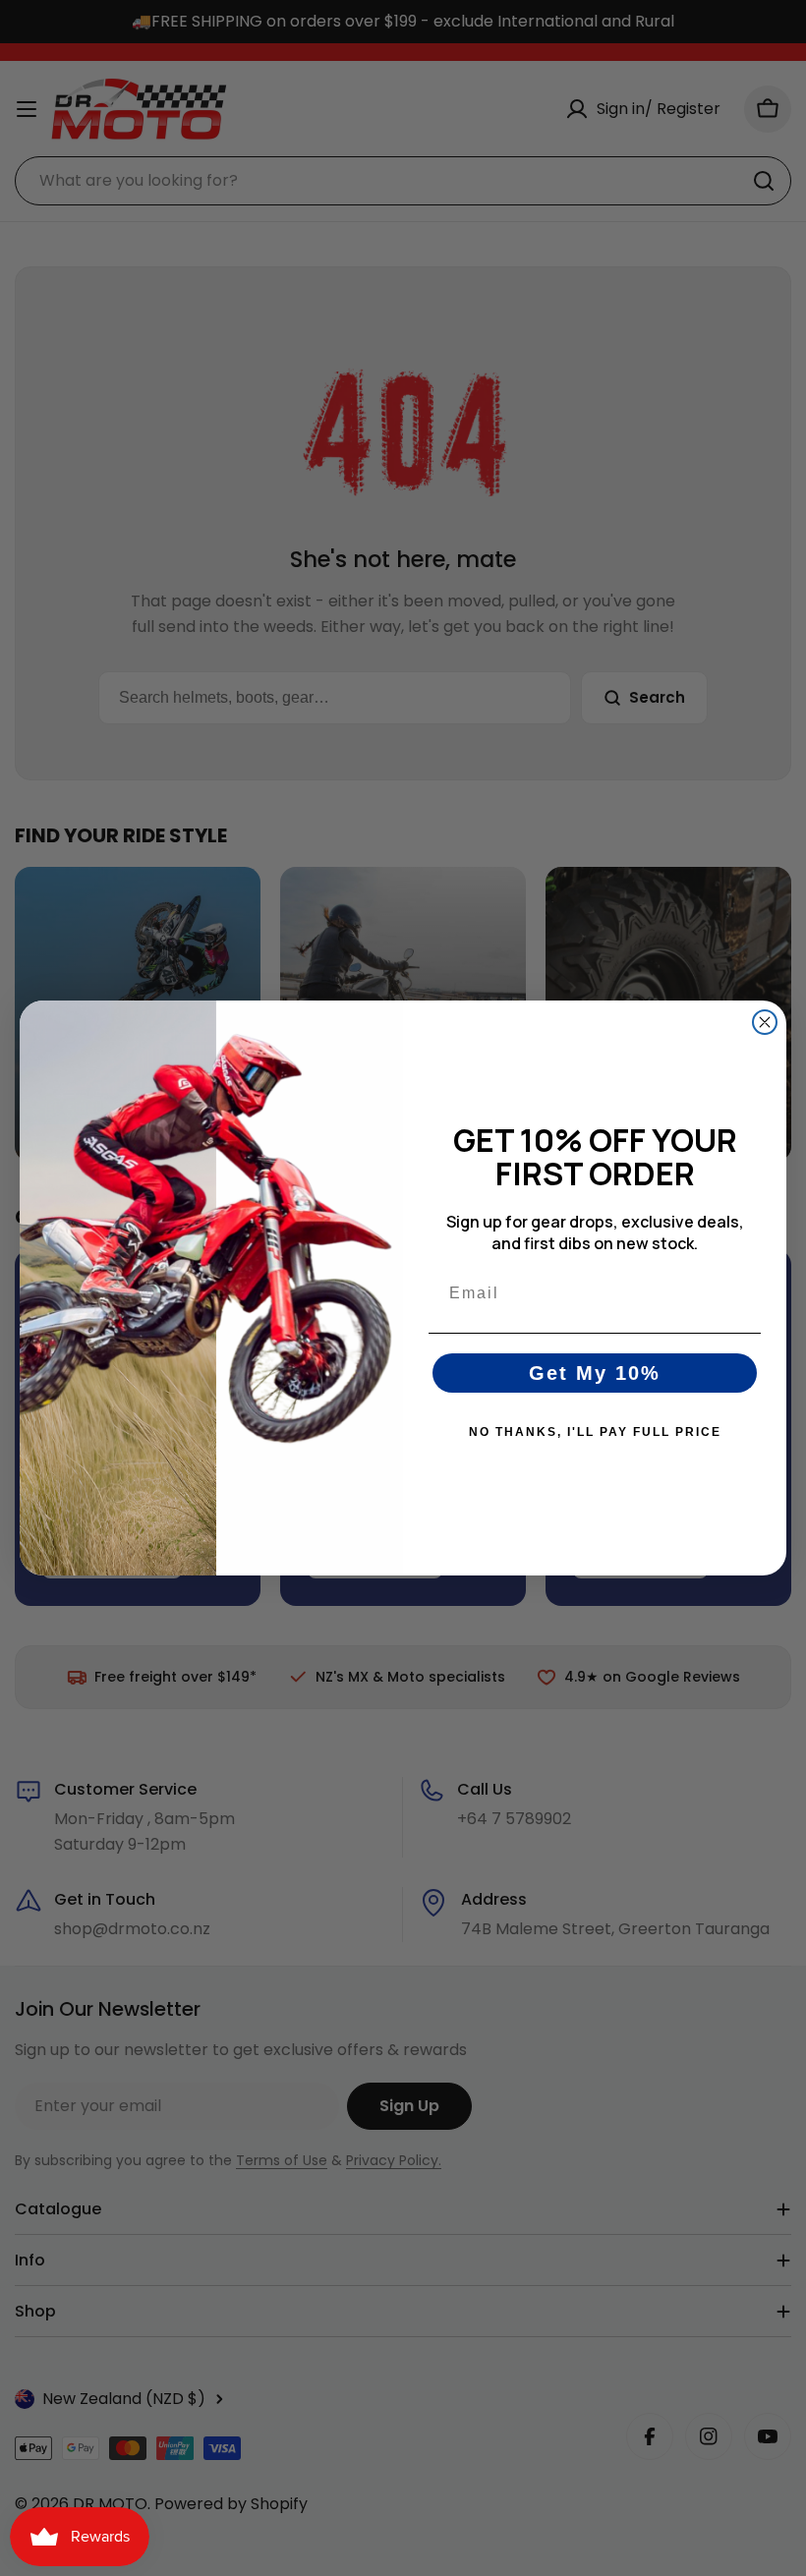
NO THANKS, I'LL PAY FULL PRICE (595, 1432)
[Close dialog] (765, 1022)
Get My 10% (595, 1373)
